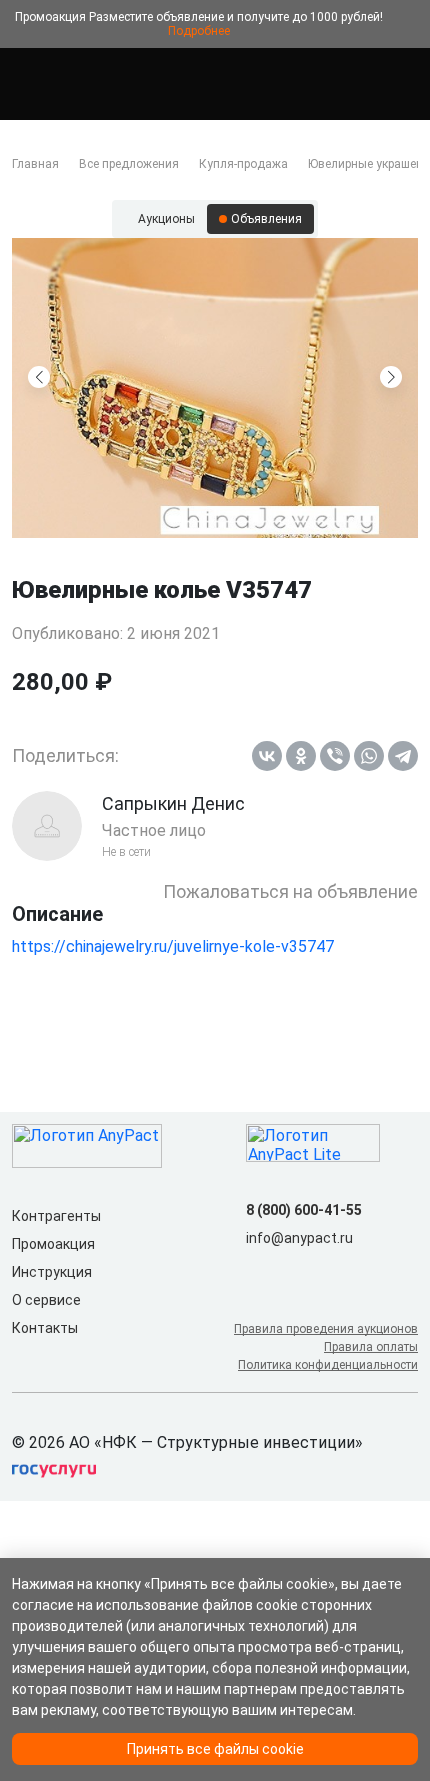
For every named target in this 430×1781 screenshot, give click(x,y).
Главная (35, 164)
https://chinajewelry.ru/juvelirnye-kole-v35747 (173, 946)
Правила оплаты (371, 1347)
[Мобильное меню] (24, 84)
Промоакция (53, 1244)
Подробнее (199, 31)
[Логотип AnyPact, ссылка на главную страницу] (100, 84)
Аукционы (166, 219)
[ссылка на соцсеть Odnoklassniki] (290, 1270)
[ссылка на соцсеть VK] (258, 1270)
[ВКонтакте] (267, 756)
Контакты (45, 1328)
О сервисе (46, 1300)
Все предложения (129, 164)
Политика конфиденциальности (328, 1365)
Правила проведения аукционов (326, 1329)
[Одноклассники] (301, 756)
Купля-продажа (243, 164)
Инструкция (52, 1272)
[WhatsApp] (369, 756)
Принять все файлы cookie (215, 1749)
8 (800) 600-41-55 (304, 1210)
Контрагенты (56, 1216)
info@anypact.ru (299, 1238)
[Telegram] (403, 756)
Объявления (266, 219)
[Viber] (335, 756)
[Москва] (406, 84)
